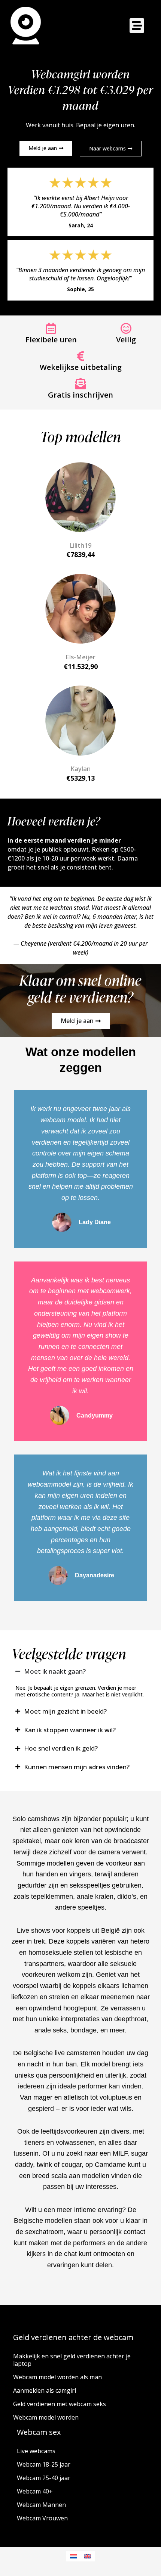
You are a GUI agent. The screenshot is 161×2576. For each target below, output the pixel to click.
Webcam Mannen (41, 2505)
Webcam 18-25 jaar (44, 2464)
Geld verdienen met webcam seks (60, 2404)
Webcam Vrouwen (42, 2518)
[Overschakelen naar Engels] (88, 2556)
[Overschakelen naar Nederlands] (73, 2556)
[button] (137, 26)
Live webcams (36, 2451)
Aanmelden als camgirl (45, 2390)
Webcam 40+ (35, 2491)
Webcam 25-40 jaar (44, 2478)
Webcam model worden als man (57, 2377)
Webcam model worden (46, 2417)
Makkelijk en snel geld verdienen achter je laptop (72, 2360)
